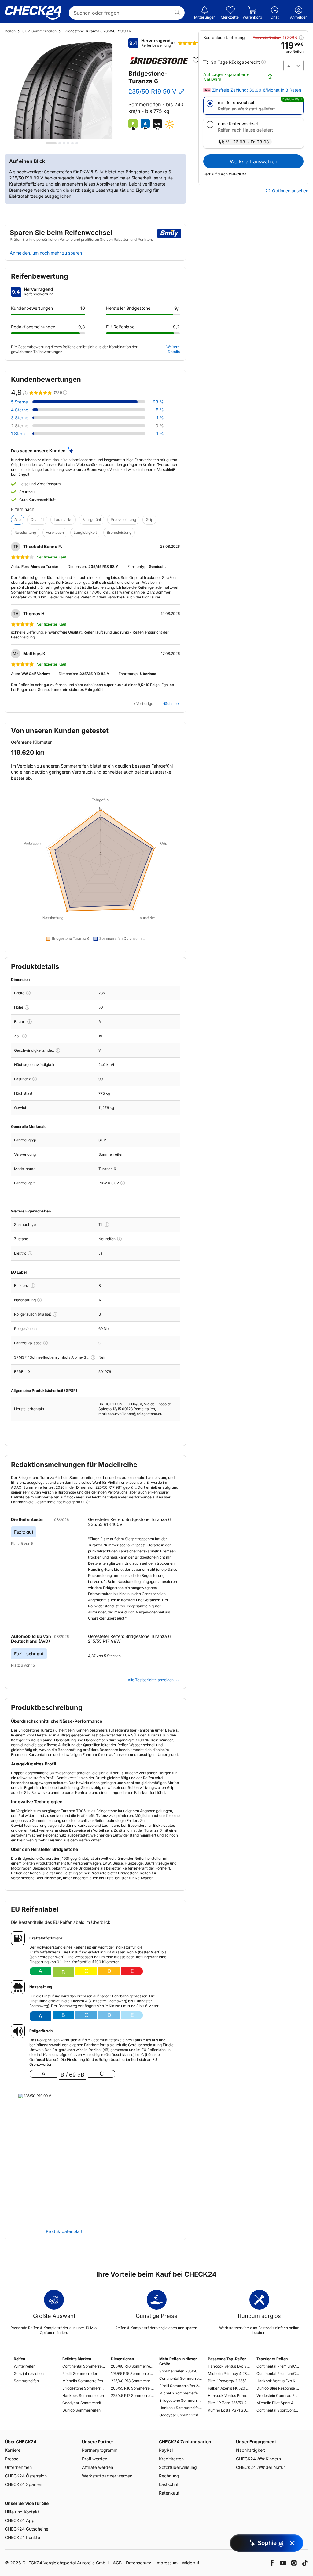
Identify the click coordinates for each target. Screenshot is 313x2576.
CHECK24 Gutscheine (27, 2529)
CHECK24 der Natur (260, 2467)
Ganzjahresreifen (29, 2374)
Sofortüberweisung (178, 2467)
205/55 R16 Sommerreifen (132, 2388)
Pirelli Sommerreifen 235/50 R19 (181, 2386)
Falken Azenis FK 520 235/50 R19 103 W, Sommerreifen (229, 2388)
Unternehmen (18, 2467)
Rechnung (169, 2476)
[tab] (51, 143)
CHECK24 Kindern (258, 2459)
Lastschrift (169, 2484)
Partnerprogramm (100, 2450)
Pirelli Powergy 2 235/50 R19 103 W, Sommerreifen (229, 2381)
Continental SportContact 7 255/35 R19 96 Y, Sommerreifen (278, 2410)
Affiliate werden (98, 2467)
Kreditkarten (171, 2459)
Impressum (167, 2563)
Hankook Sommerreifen (83, 2395)
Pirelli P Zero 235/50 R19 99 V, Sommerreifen (229, 2403)
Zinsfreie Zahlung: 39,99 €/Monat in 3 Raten (257, 90)
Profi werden (95, 2459)
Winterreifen (25, 2366)
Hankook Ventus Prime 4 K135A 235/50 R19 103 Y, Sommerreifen (229, 2395)
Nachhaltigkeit (250, 2450)
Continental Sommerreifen (84, 2366)
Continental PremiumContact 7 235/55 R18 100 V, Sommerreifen (278, 2366)
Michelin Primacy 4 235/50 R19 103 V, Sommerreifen (229, 2374)
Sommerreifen (26, 2381)
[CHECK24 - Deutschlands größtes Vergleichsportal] (33, 13)
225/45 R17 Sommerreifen (132, 2395)
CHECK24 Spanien (24, 2484)
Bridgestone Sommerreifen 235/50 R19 (181, 2400)
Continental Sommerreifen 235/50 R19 (181, 2378)
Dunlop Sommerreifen (81, 2410)
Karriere (13, 2450)
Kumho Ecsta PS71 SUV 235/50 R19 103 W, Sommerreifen (229, 2410)
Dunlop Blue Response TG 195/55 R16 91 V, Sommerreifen (278, 2388)
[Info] (28, 993)
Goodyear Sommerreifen (84, 2403)
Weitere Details (173, 349)
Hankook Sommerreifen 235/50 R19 (181, 2408)
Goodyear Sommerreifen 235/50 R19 (181, 2415)
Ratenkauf (169, 2493)
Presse (12, 2459)
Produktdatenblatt (64, 2231)
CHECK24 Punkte (22, 2537)
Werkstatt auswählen (254, 161)
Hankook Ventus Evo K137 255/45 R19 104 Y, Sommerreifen (278, 2381)
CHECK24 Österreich (26, 2476)
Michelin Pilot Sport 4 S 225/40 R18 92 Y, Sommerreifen (278, 2403)
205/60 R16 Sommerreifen (132, 2366)
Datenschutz (139, 2563)
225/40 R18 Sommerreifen (132, 2381)
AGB (117, 2563)
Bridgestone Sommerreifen (84, 2388)
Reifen (10, 31)
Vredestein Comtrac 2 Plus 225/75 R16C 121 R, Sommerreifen (278, 2395)
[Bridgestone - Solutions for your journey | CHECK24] (159, 60)
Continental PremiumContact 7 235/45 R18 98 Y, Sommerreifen (278, 2374)
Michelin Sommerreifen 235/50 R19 (181, 2393)
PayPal (166, 2450)
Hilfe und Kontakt (22, 2512)
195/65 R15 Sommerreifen (132, 2374)
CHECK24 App (20, 2520)
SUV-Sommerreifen (39, 31)
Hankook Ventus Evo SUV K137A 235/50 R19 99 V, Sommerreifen (229, 2366)
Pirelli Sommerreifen (80, 2374)
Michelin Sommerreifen (83, 2381)
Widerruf (191, 2563)
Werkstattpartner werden (107, 2476)
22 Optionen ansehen (287, 191)
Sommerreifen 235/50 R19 (181, 2371)
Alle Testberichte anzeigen (151, 1680)
